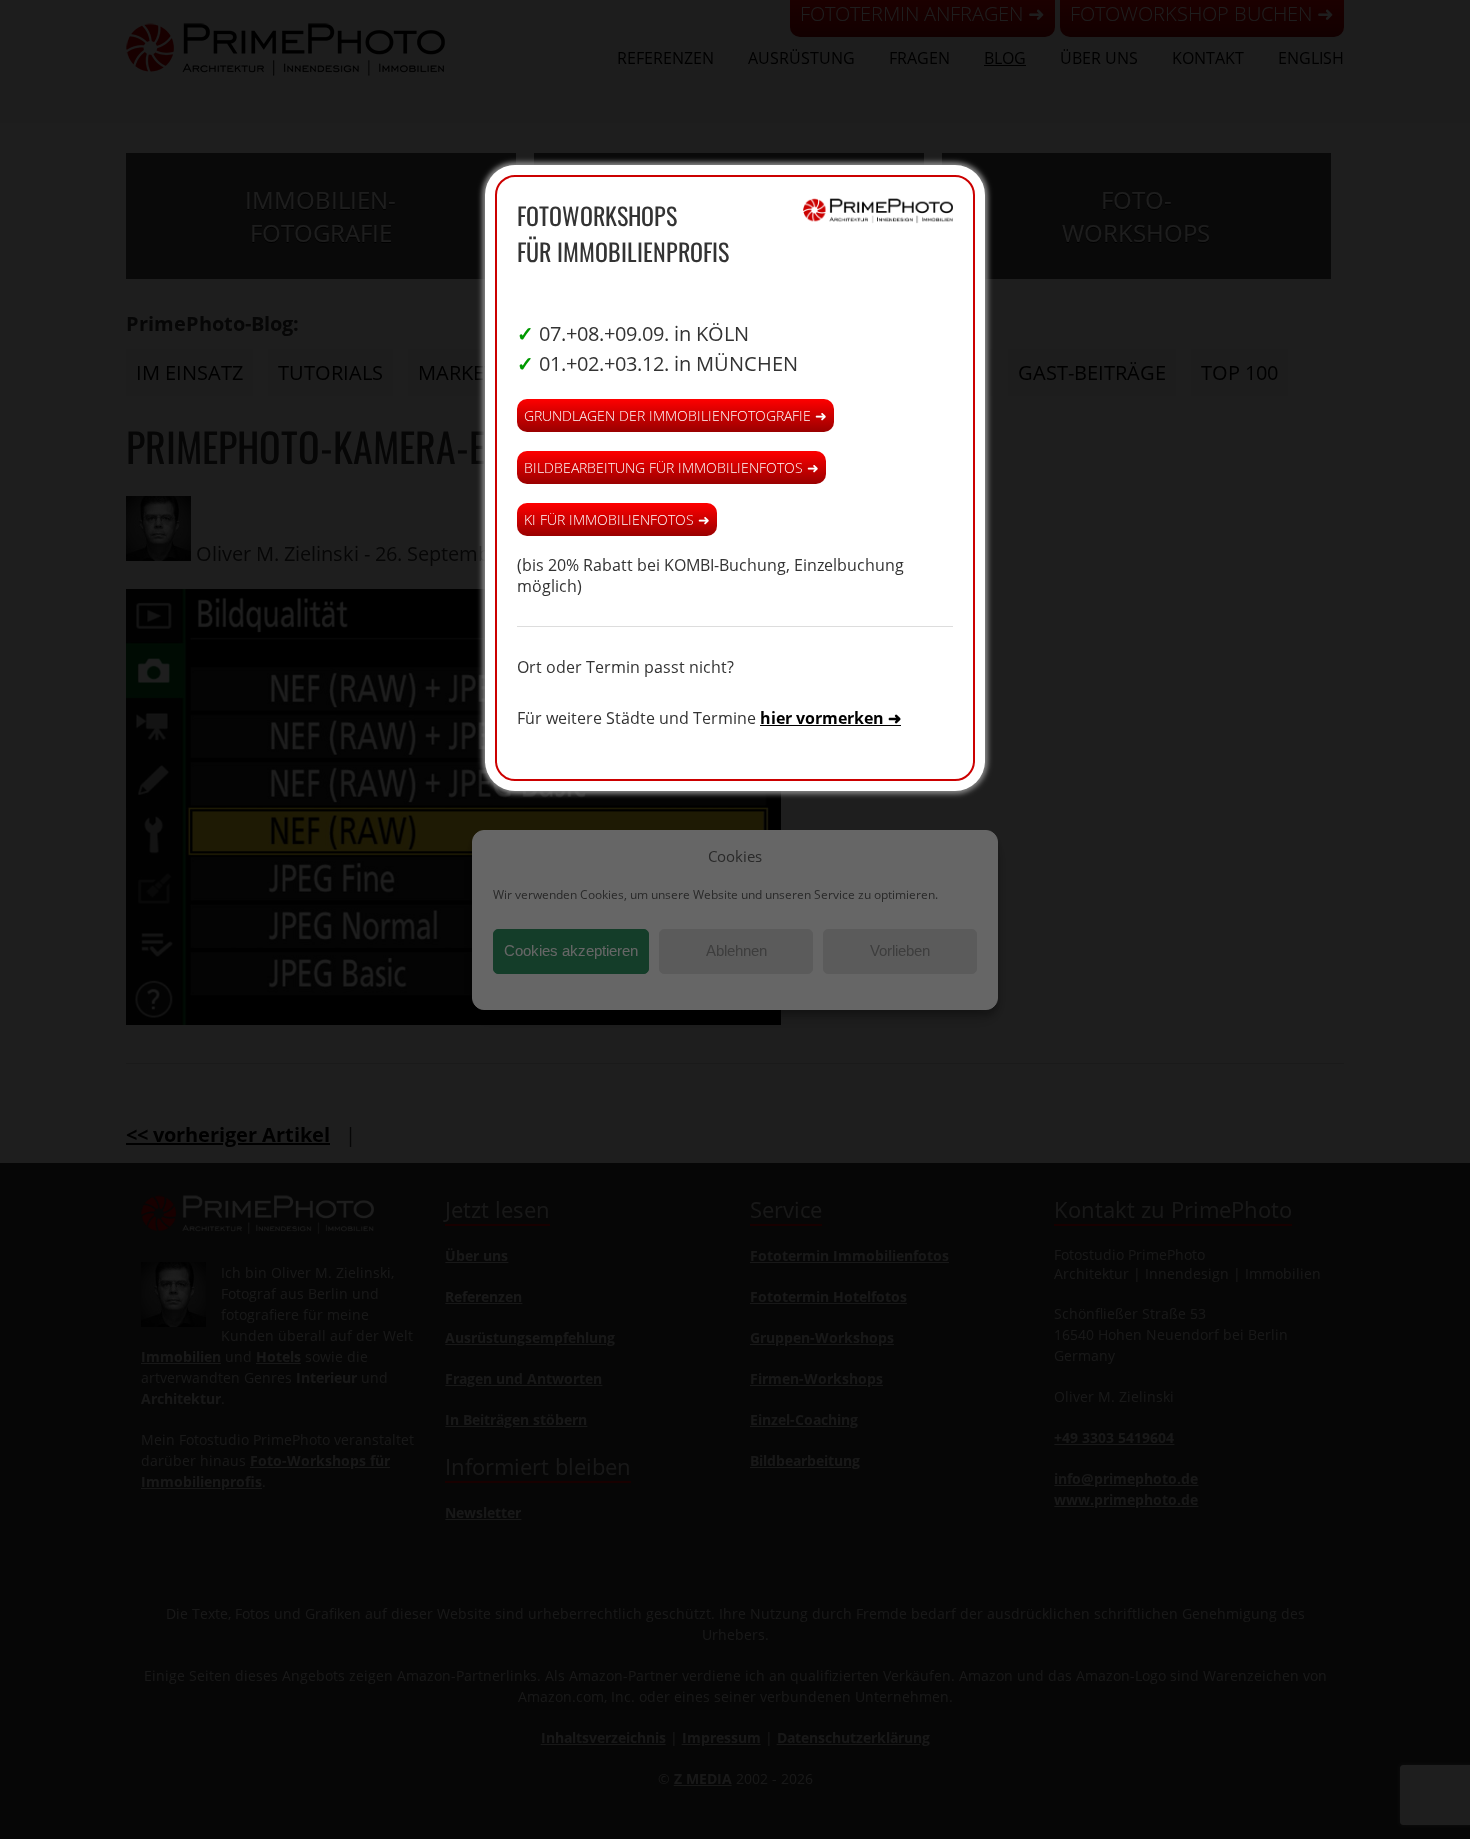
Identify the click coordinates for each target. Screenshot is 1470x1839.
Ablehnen (736, 950)
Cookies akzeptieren (571, 950)
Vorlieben (900, 950)
